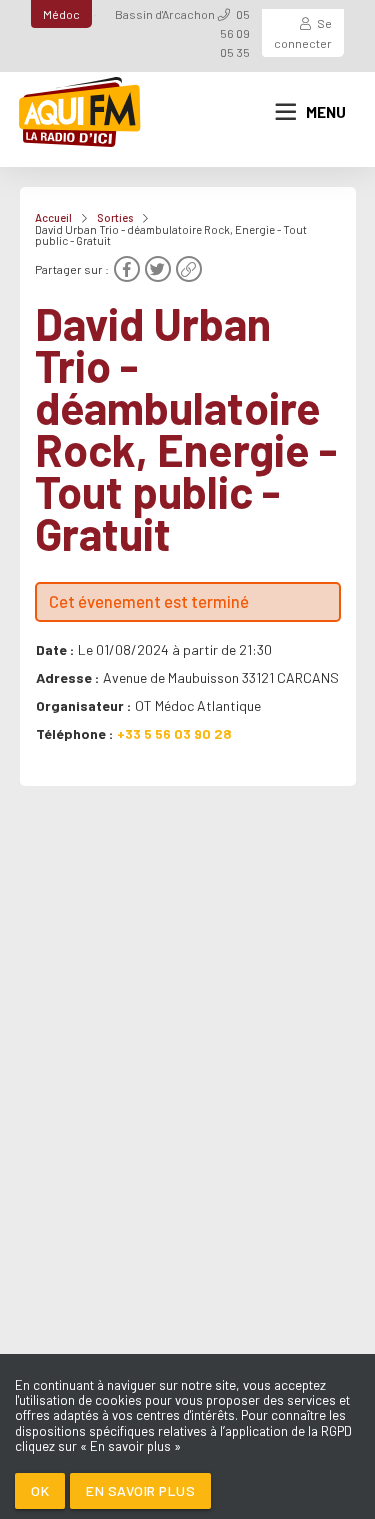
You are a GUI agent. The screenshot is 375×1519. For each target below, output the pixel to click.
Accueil (53, 217)
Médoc (61, 14)
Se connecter (303, 32)
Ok (40, 1490)
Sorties (115, 217)
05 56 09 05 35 (235, 33)
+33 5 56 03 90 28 (174, 733)
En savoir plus (140, 1490)
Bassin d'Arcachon (165, 14)
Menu (326, 112)
